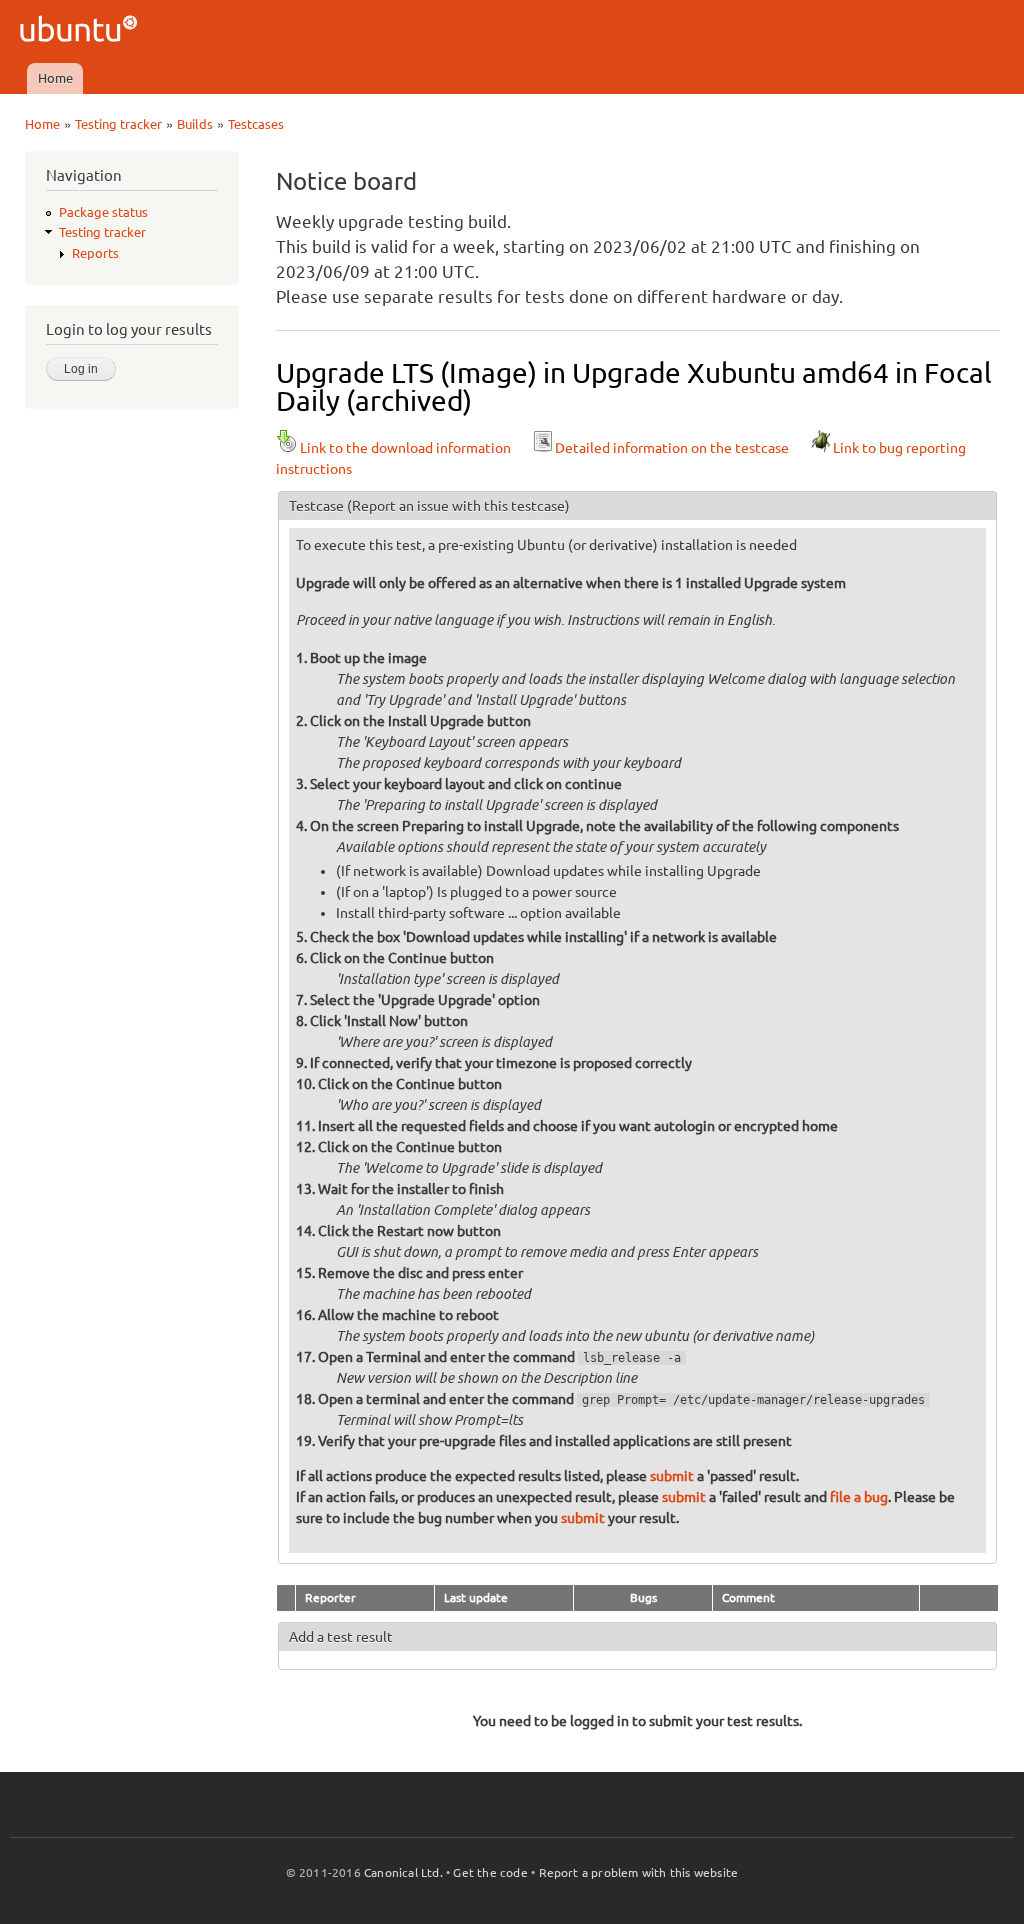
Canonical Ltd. (403, 1872)
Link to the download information (405, 448)
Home (55, 78)
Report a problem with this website (639, 1872)
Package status (103, 212)
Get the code (490, 1872)
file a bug (859, 1497)
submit (672, 1476)
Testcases (256, 124)
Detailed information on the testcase (672, 448)
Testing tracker (118, 124)
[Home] (81, 31)
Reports (95, 253)
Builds (195, 124)
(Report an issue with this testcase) (458, 506)
